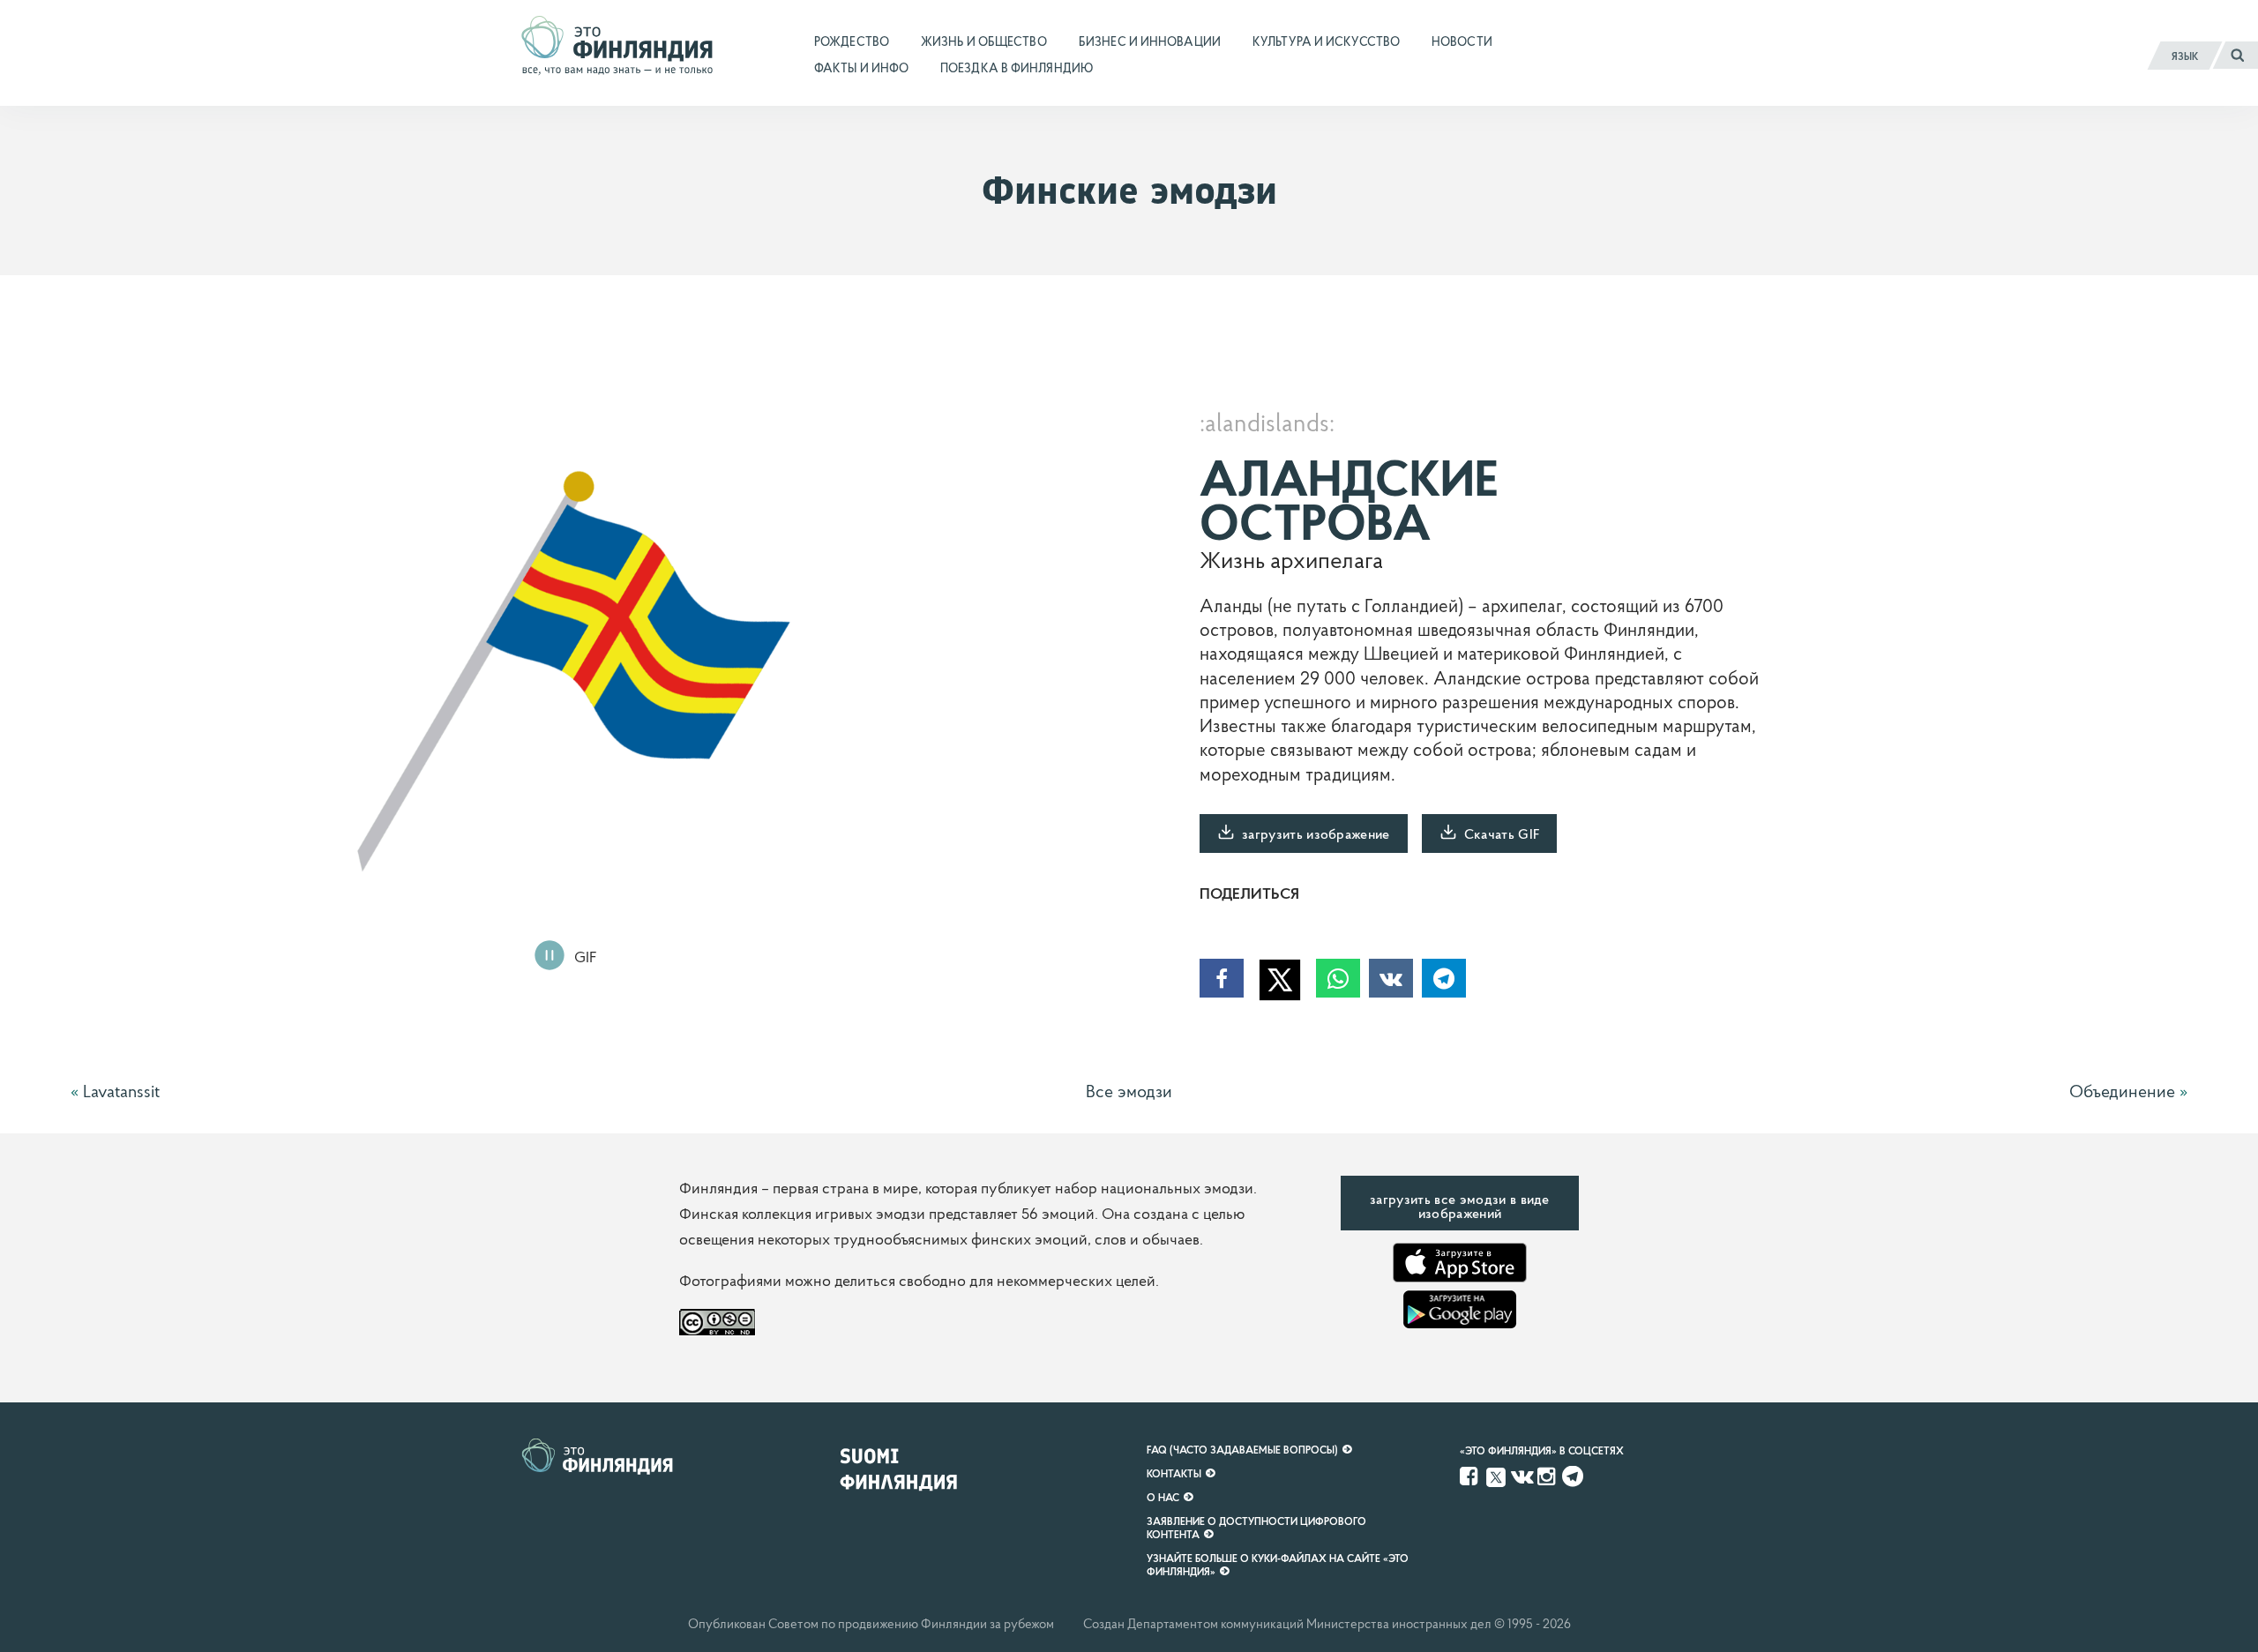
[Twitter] (1496, 1476)
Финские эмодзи (1129, 190)
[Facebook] (1470, 1476)
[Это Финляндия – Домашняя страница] (617, 52)
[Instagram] (1548, 1476)
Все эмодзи (1129, 1091)
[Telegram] (1573, 1476)
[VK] (1522, 1476)
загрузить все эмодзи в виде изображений (1460, 1206)
